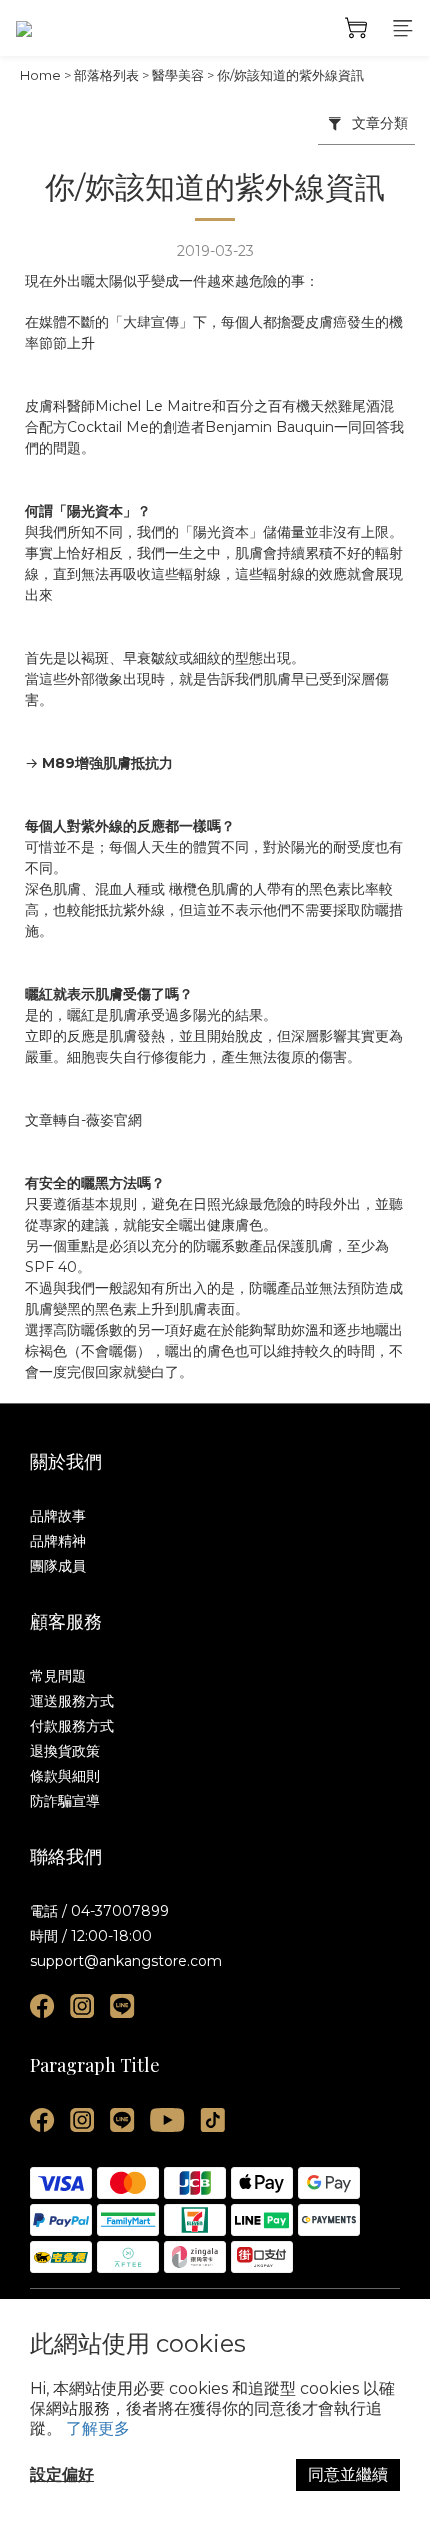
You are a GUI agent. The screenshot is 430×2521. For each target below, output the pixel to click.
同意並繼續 (348, 2474)
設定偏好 (62, 2474)
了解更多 (98, 2428)
